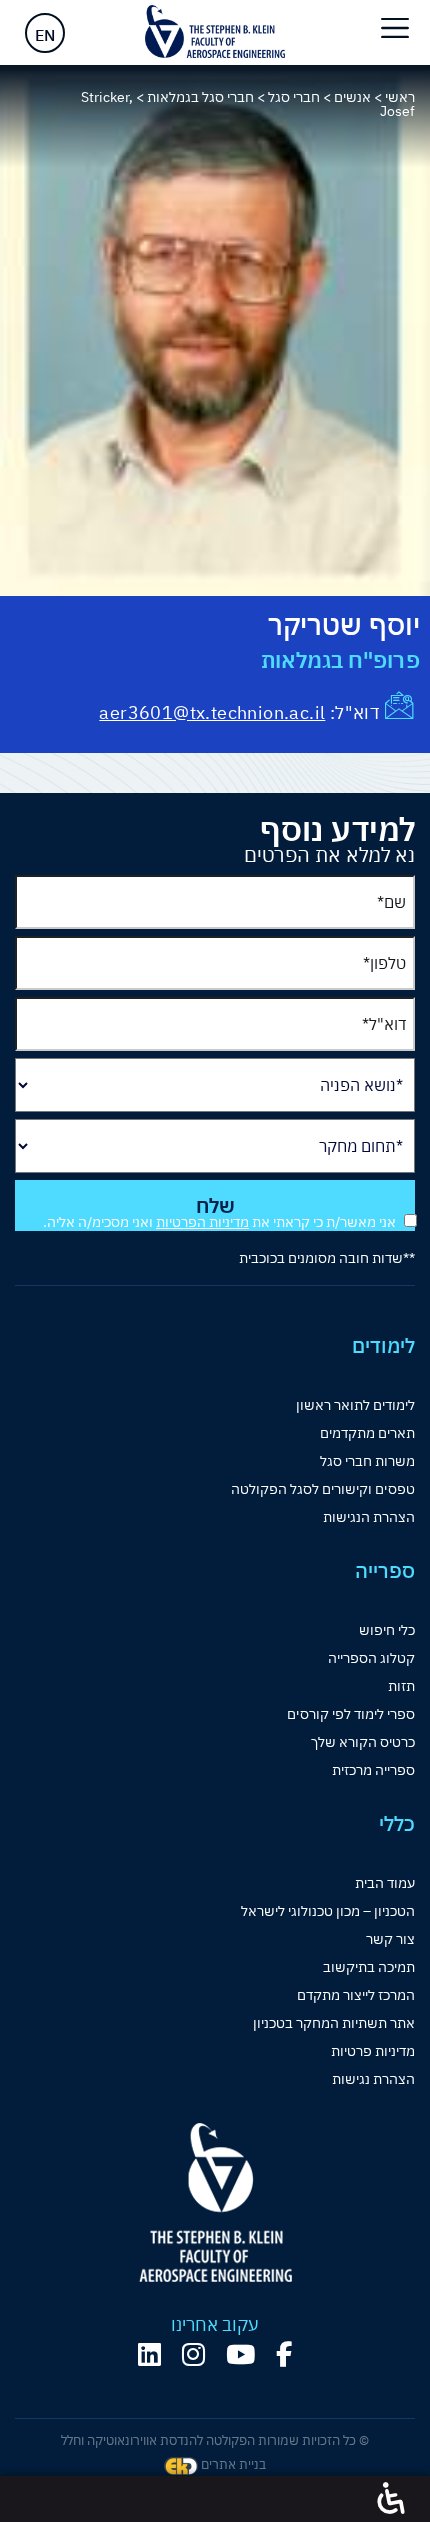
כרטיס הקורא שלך (363, 1742)
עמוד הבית (385, 1883)
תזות (401, 1686)
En (45, 35)
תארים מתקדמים (367, 1433)
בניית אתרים (232, 2464)
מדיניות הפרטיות (202, 1222)
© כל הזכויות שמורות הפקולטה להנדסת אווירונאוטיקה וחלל (215, 2440)
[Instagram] (193, 2354)
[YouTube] (240, 2354)
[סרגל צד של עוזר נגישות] (391, 2499)
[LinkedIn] (149, 2354)
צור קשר (390, 1939)
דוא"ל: (352, 712)
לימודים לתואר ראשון (355, 1405)
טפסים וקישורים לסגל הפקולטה (323, 1489)
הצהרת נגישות (373, 2079)
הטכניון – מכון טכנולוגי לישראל (328, 1911)
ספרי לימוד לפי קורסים (351, 1714)
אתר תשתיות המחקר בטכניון (334, 2023)
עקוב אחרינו (215, 2325)
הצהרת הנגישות (369, 1517)
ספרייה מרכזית (373, 1770)
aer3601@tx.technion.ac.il (212, 712)
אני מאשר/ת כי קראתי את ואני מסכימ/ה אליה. (219, 1222)
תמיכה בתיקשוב (369, 1967)
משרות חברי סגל (367, 1461)
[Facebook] (284, 2354)
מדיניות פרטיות (373, 2051)
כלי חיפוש (387, 1630)
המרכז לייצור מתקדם (356, 1995)
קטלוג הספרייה (371, 1658)
